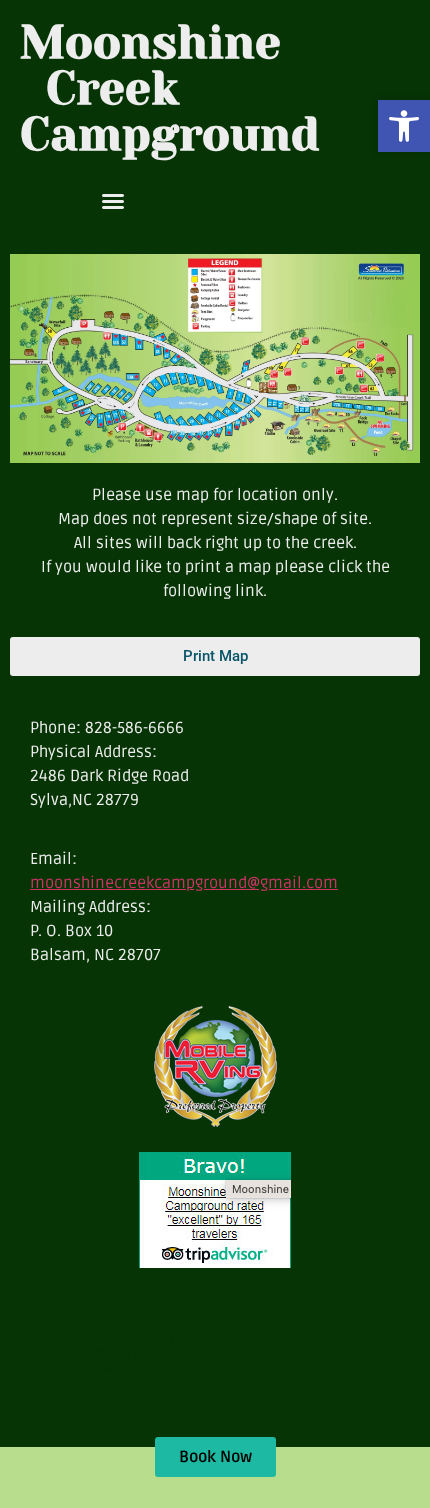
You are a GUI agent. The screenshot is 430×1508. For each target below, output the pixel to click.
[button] (404, 126)
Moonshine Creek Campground (170, 88)
